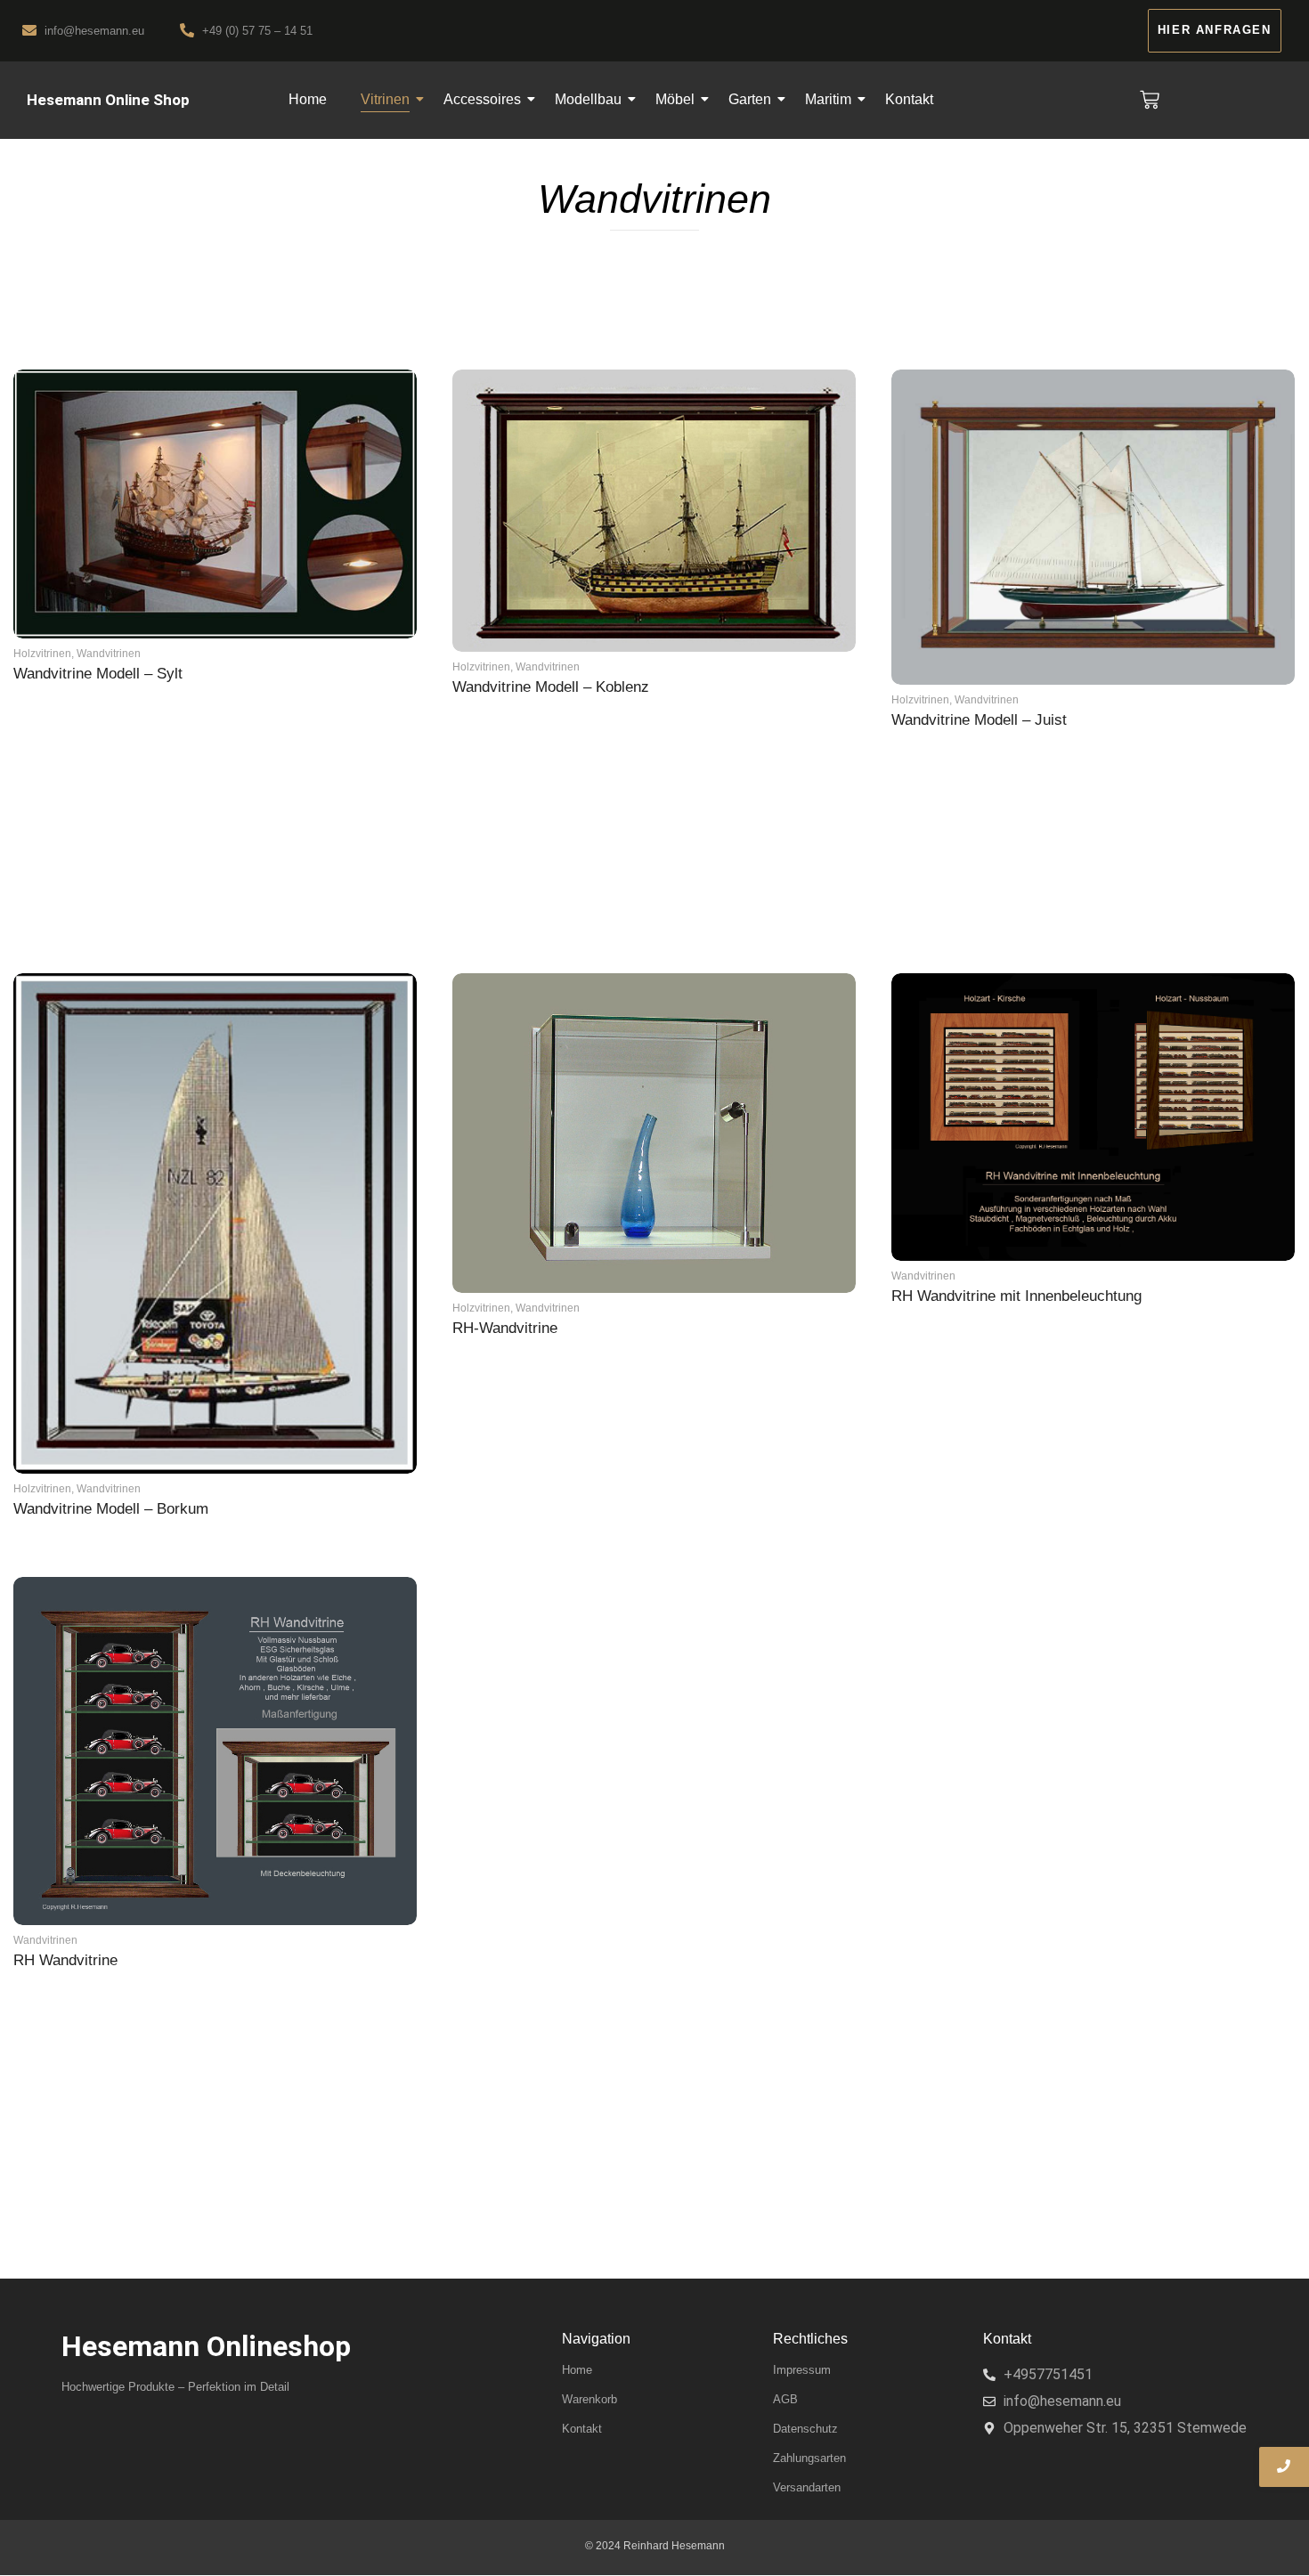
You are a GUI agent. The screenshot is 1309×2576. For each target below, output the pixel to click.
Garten (750, 99)
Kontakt (909, 99)
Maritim (828, 99)
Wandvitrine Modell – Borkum (111, 1509)
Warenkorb (589, 2399)
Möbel (675, 99)
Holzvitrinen (44, 654)
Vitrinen (385, 99)
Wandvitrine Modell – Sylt (98, 674)
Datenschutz (805, 2429)
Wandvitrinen (109, 654)
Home (308, 99)
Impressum (802, 2370)
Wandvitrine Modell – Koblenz (551, 687)
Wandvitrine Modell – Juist (979, 720)
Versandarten (807, 2487)
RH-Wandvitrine (505, 1328)
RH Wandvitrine (65, 1960)
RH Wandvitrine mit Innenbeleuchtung (1016, 1296)
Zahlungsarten (809, 2458)
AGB (785, 2399)
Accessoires (482, 99)
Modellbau (588, 99)
